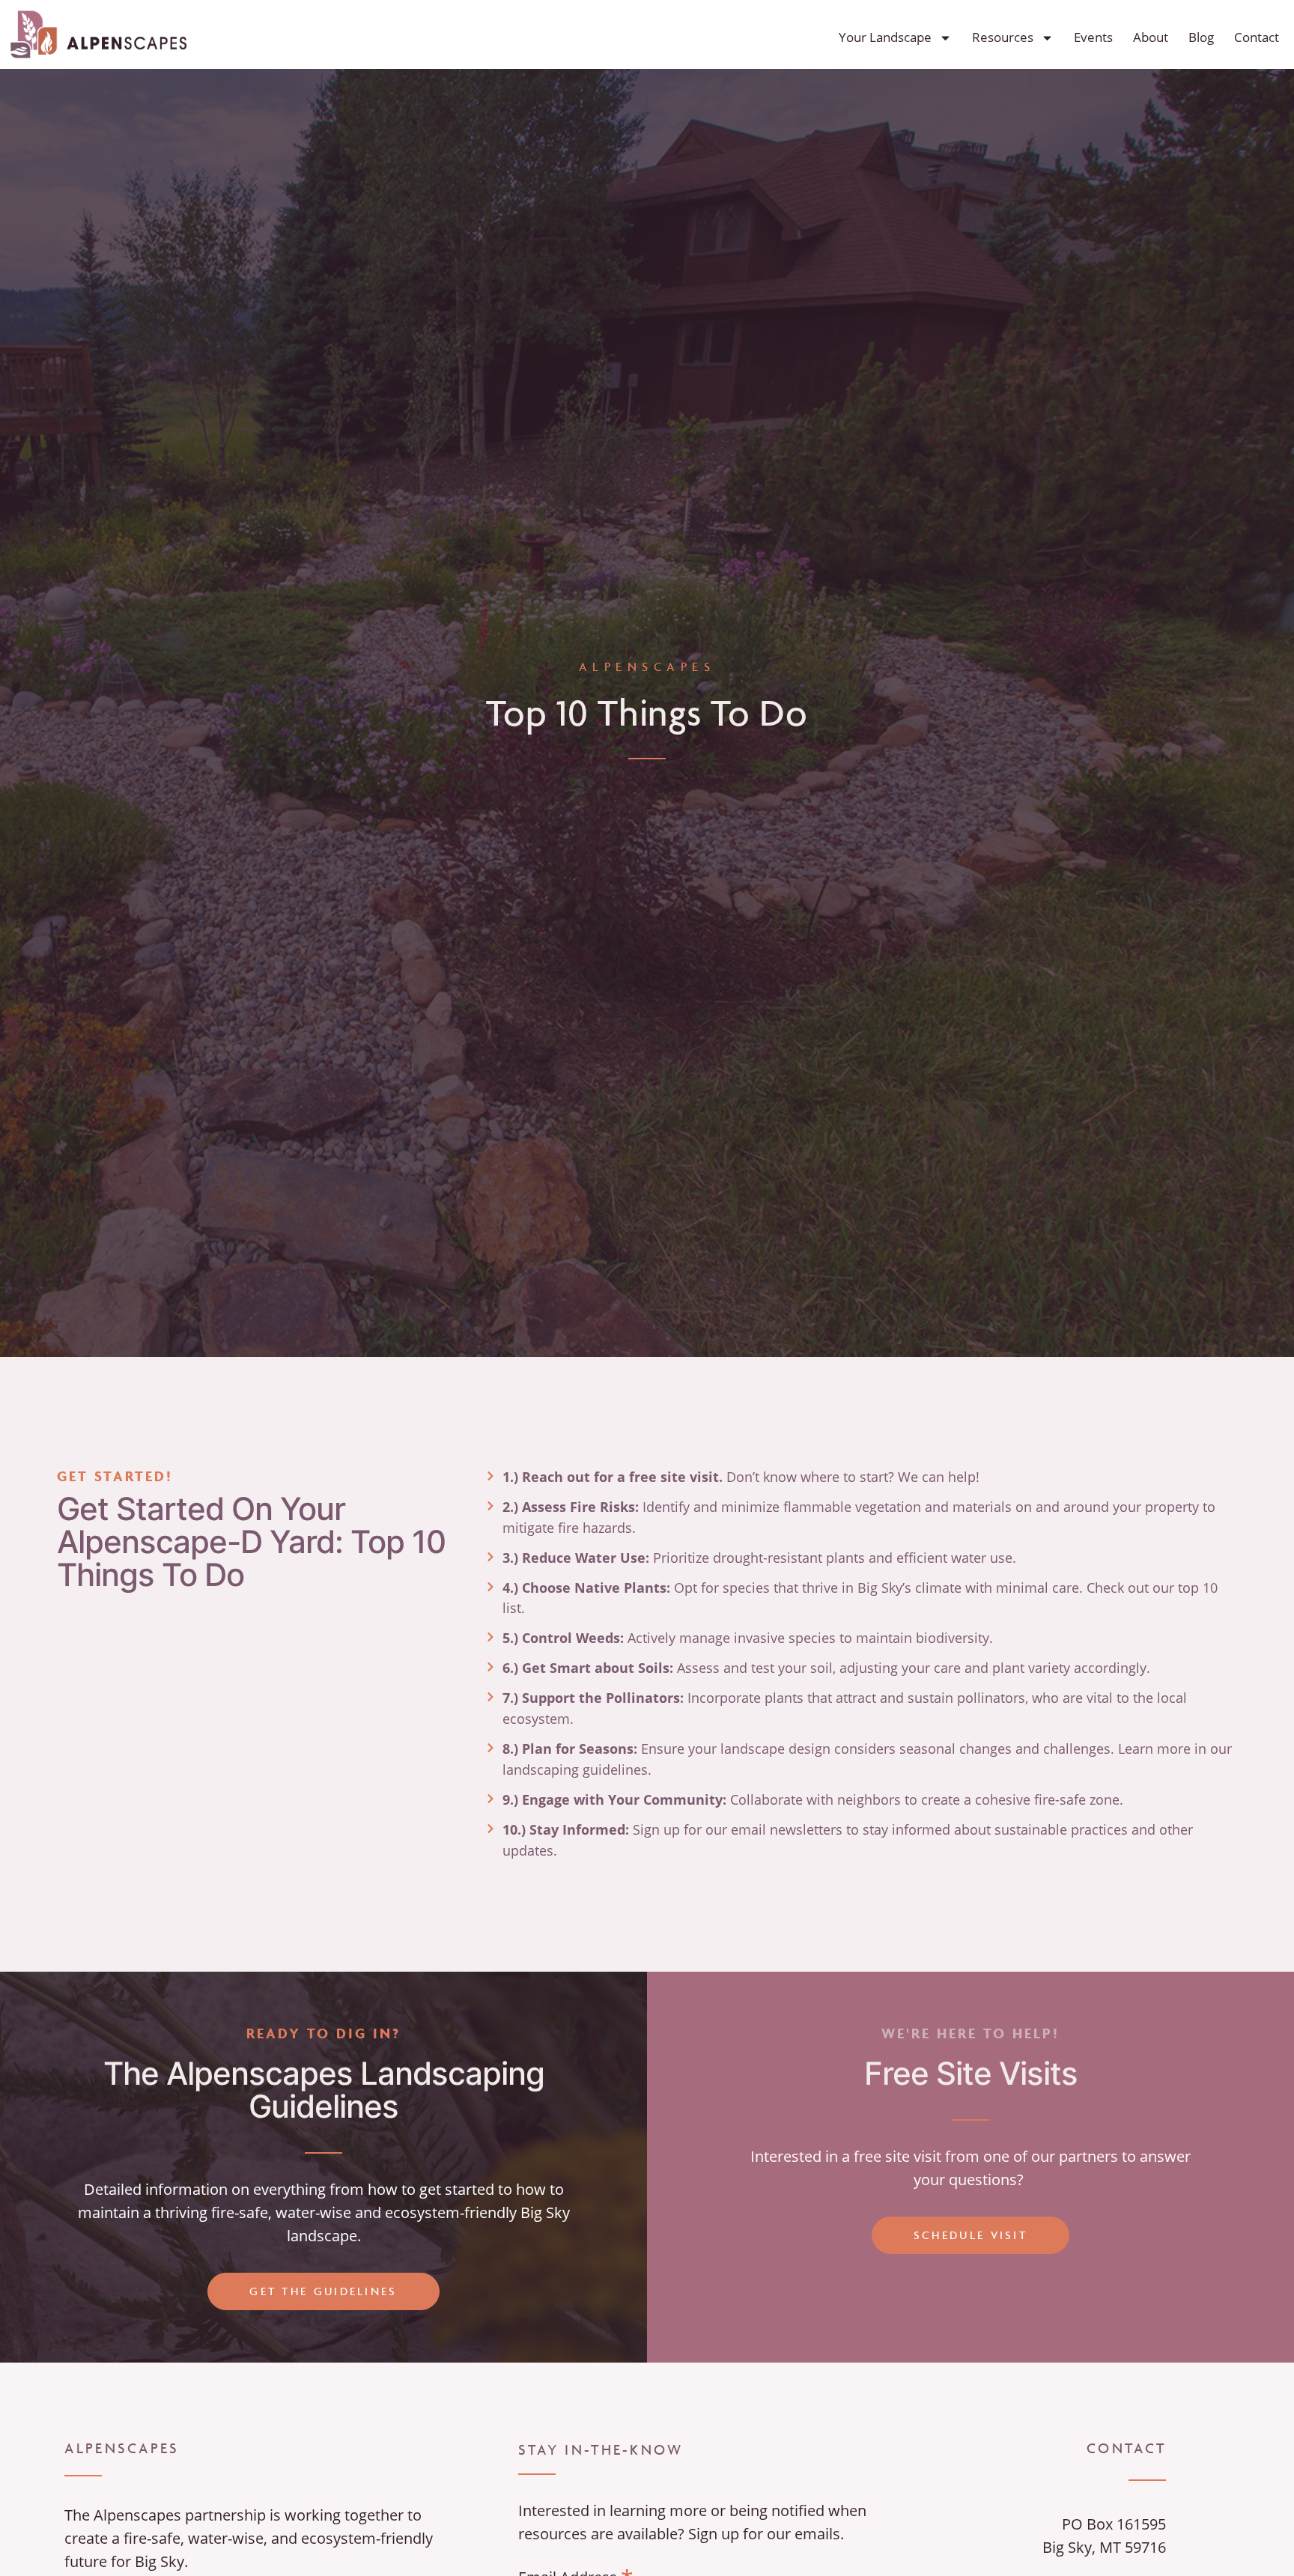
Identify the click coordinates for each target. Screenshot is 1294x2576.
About (1151, 37)
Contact (1257, 37)
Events (1093, 37)
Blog (1201, 37)
